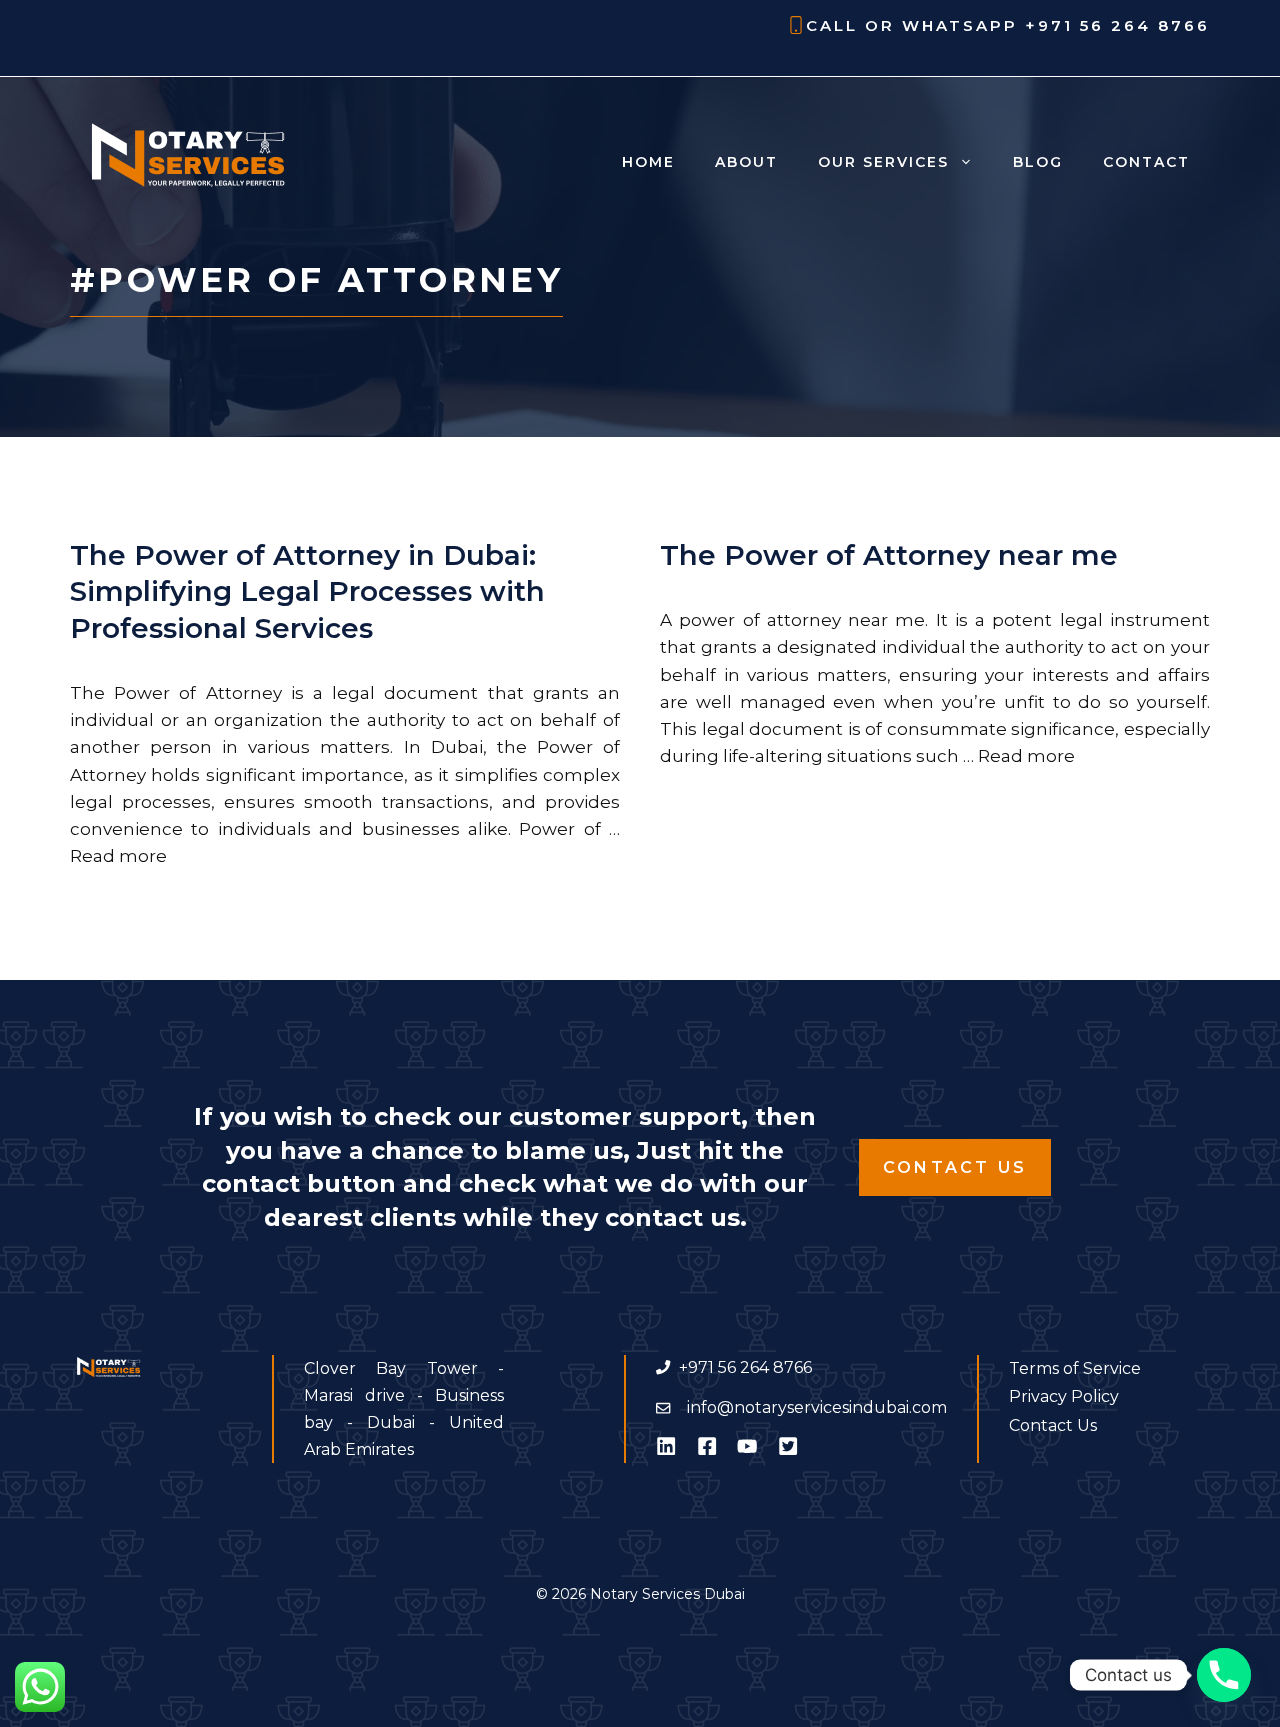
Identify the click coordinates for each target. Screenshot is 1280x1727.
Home (648, 162)
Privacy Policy (1064, 1396)
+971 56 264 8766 (1117, 25)
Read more (118, 856)
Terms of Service (1075, 1368)
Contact (1146, 162)
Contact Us (955, 1167)
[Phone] (1224, 1675)
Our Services (883, 162)
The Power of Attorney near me (889, 555)
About (746, 162)
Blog (1038, 162)
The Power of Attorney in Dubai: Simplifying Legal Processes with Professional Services (307, 591)
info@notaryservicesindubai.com (817, 1407)
